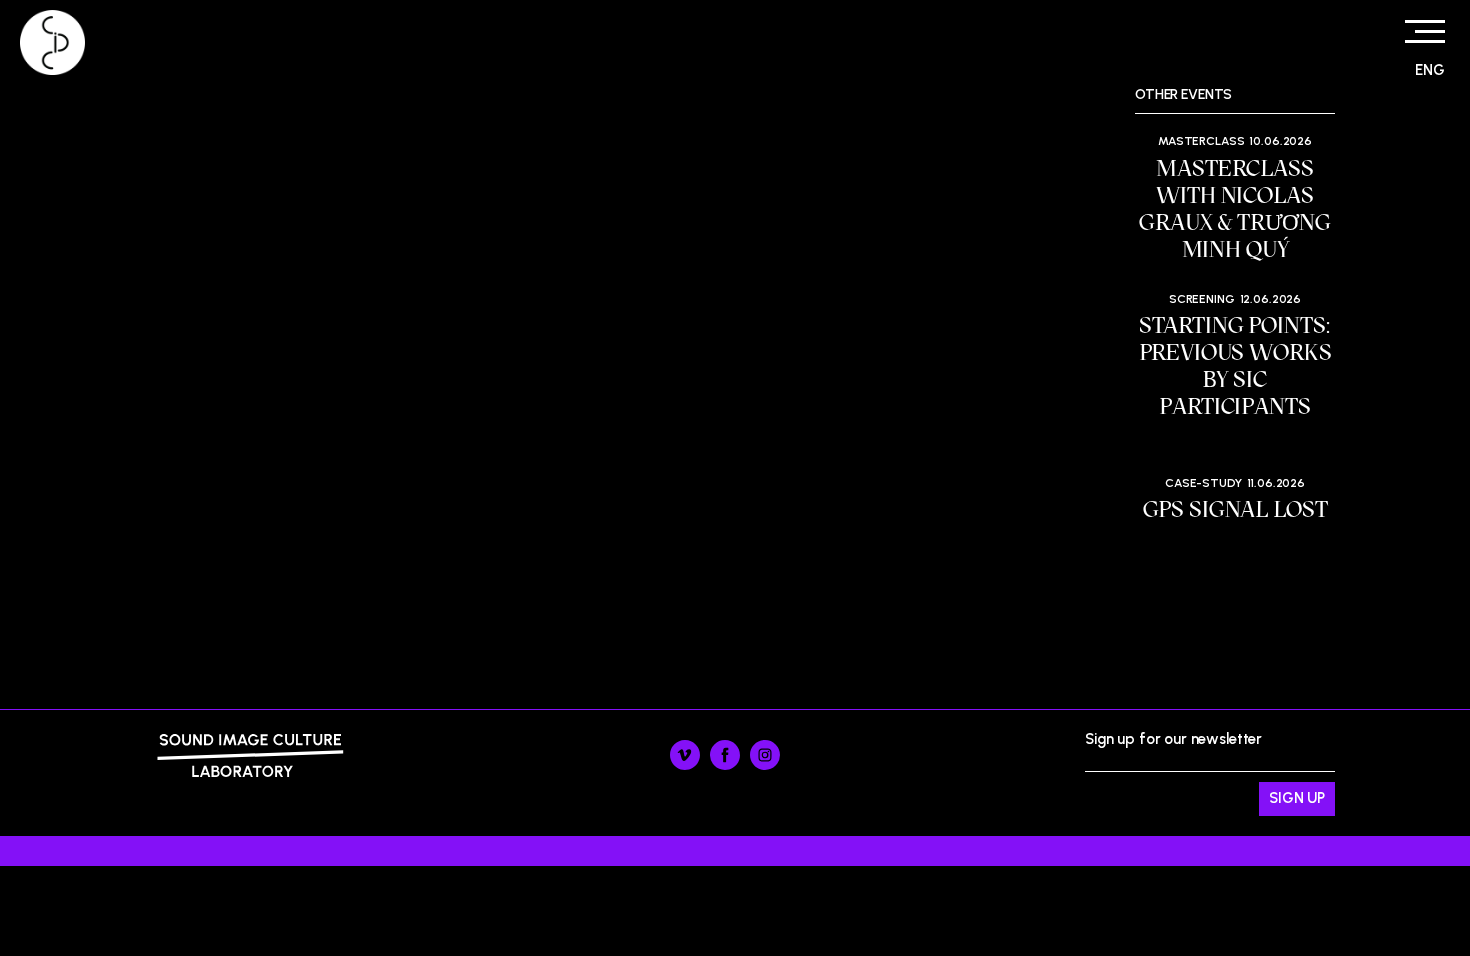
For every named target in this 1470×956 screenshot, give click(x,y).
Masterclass (1201, 141)
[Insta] (765, 765)
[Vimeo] (685, 765)
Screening (1202, 299)
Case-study (1203, 483)
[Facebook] (725, 765)
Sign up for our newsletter (1173, 761)
